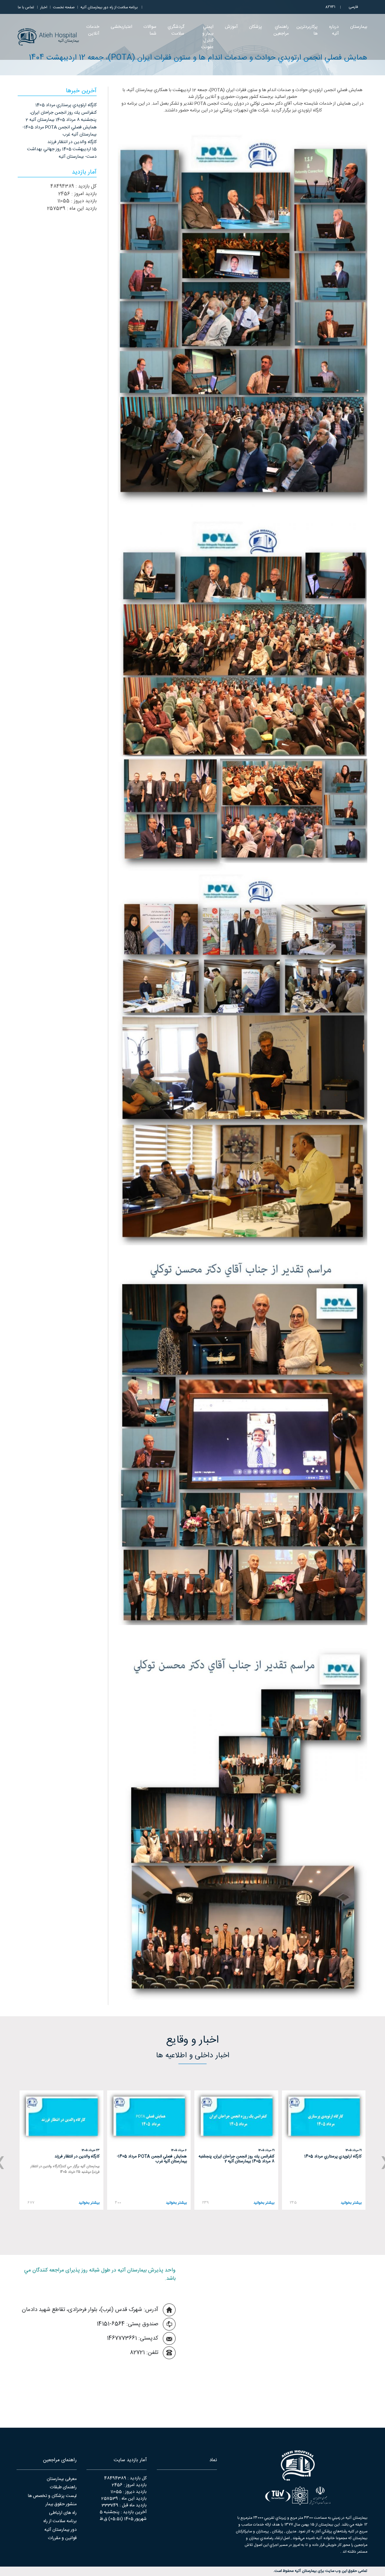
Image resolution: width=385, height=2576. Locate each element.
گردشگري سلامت (176, 30)
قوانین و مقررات (62, 2538)
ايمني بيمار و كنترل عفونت (207, 37)
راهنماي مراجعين (281, 30)
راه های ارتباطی (63, 2513)
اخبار (44, 8)
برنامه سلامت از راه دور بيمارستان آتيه (109, 8)
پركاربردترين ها (307, 30)
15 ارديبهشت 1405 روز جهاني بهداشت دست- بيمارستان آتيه (62, 153)
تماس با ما (26, 8)
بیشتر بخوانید (351, 2203)
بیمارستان (359, 27)
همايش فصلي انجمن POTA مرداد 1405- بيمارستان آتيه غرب (60, 131)
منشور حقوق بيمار (61, 2504)
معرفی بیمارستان (62, 2479)
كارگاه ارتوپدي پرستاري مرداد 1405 (66, 105)
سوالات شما (150, 30)
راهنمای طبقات (63, 2487)
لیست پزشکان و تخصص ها (52, 2496)
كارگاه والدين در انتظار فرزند (72, 142)
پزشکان (255, 27)
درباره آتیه (334, 30)
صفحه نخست (64, 8)
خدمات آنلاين (93, 30)
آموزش (231, 27)
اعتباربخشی (121, 27)
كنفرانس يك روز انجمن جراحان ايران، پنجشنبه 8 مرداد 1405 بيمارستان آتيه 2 (61, 116)
